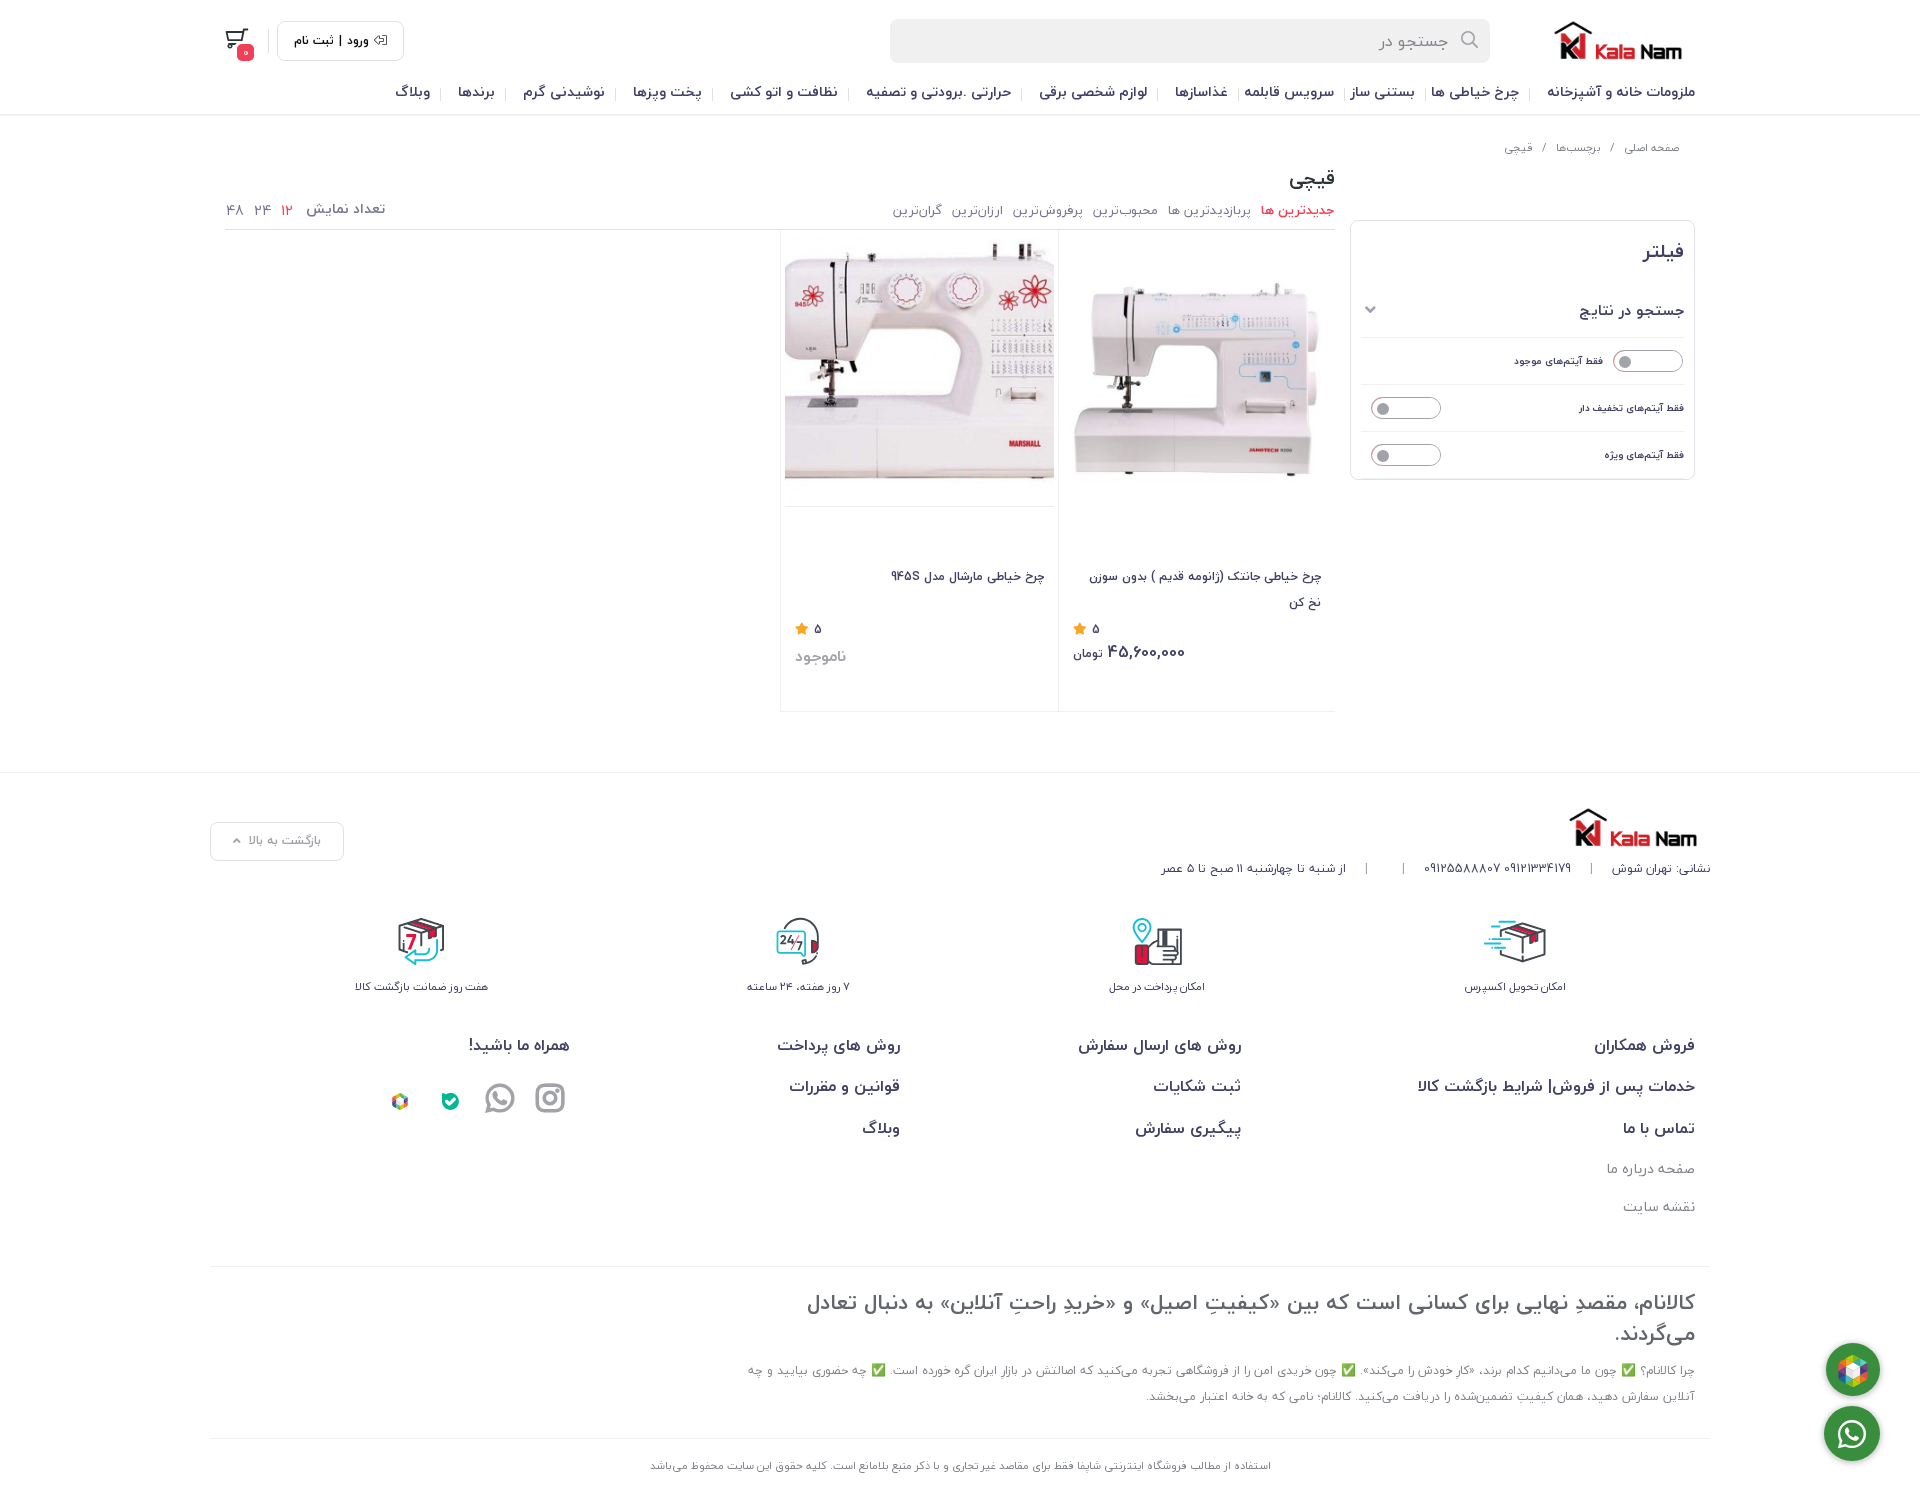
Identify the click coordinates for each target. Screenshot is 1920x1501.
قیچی (1518, 147)
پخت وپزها (667, 91)
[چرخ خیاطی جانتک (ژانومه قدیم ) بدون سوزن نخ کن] (1197, 372)
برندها (476, 91)
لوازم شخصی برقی (1093, 91)
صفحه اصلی (1651, 147)
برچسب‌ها (1578, 147)
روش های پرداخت (838, 1045)
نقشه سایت (1659, 1206)
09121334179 (1537, 868)
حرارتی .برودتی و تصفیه (938, 91)
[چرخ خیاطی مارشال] (919, 372)
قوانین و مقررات (844, 1086)
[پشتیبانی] (500, 1100)
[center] (1470, 41)
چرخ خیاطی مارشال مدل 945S (967, 576)
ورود (358, 41)
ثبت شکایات (1196, 1086)
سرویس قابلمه (1289, 91)
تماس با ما (1659, 1128)
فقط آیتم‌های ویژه (1644, 454)
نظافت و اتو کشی (784, 91)
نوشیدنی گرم (564, 91)
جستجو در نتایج (1631, 310)
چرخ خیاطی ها (1475, 91)
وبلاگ (412, 91)
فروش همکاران (1644, 1045)
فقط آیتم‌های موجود (1558, 360)
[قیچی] (1435, 827)
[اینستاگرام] (550, 1100)
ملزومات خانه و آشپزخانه (1621, 91)
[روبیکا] (400, 1100)
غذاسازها (1201, 91)
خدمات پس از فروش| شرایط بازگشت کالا (1556, 1086)
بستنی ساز (1382, 91)
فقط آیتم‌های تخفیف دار (1631, 407)
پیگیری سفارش (1187, 1128)
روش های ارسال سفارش (1159, 1045)
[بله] (450, 1100)
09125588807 (1462, 868)
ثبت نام (314, 41)
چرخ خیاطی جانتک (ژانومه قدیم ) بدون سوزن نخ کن (1205, 589)
